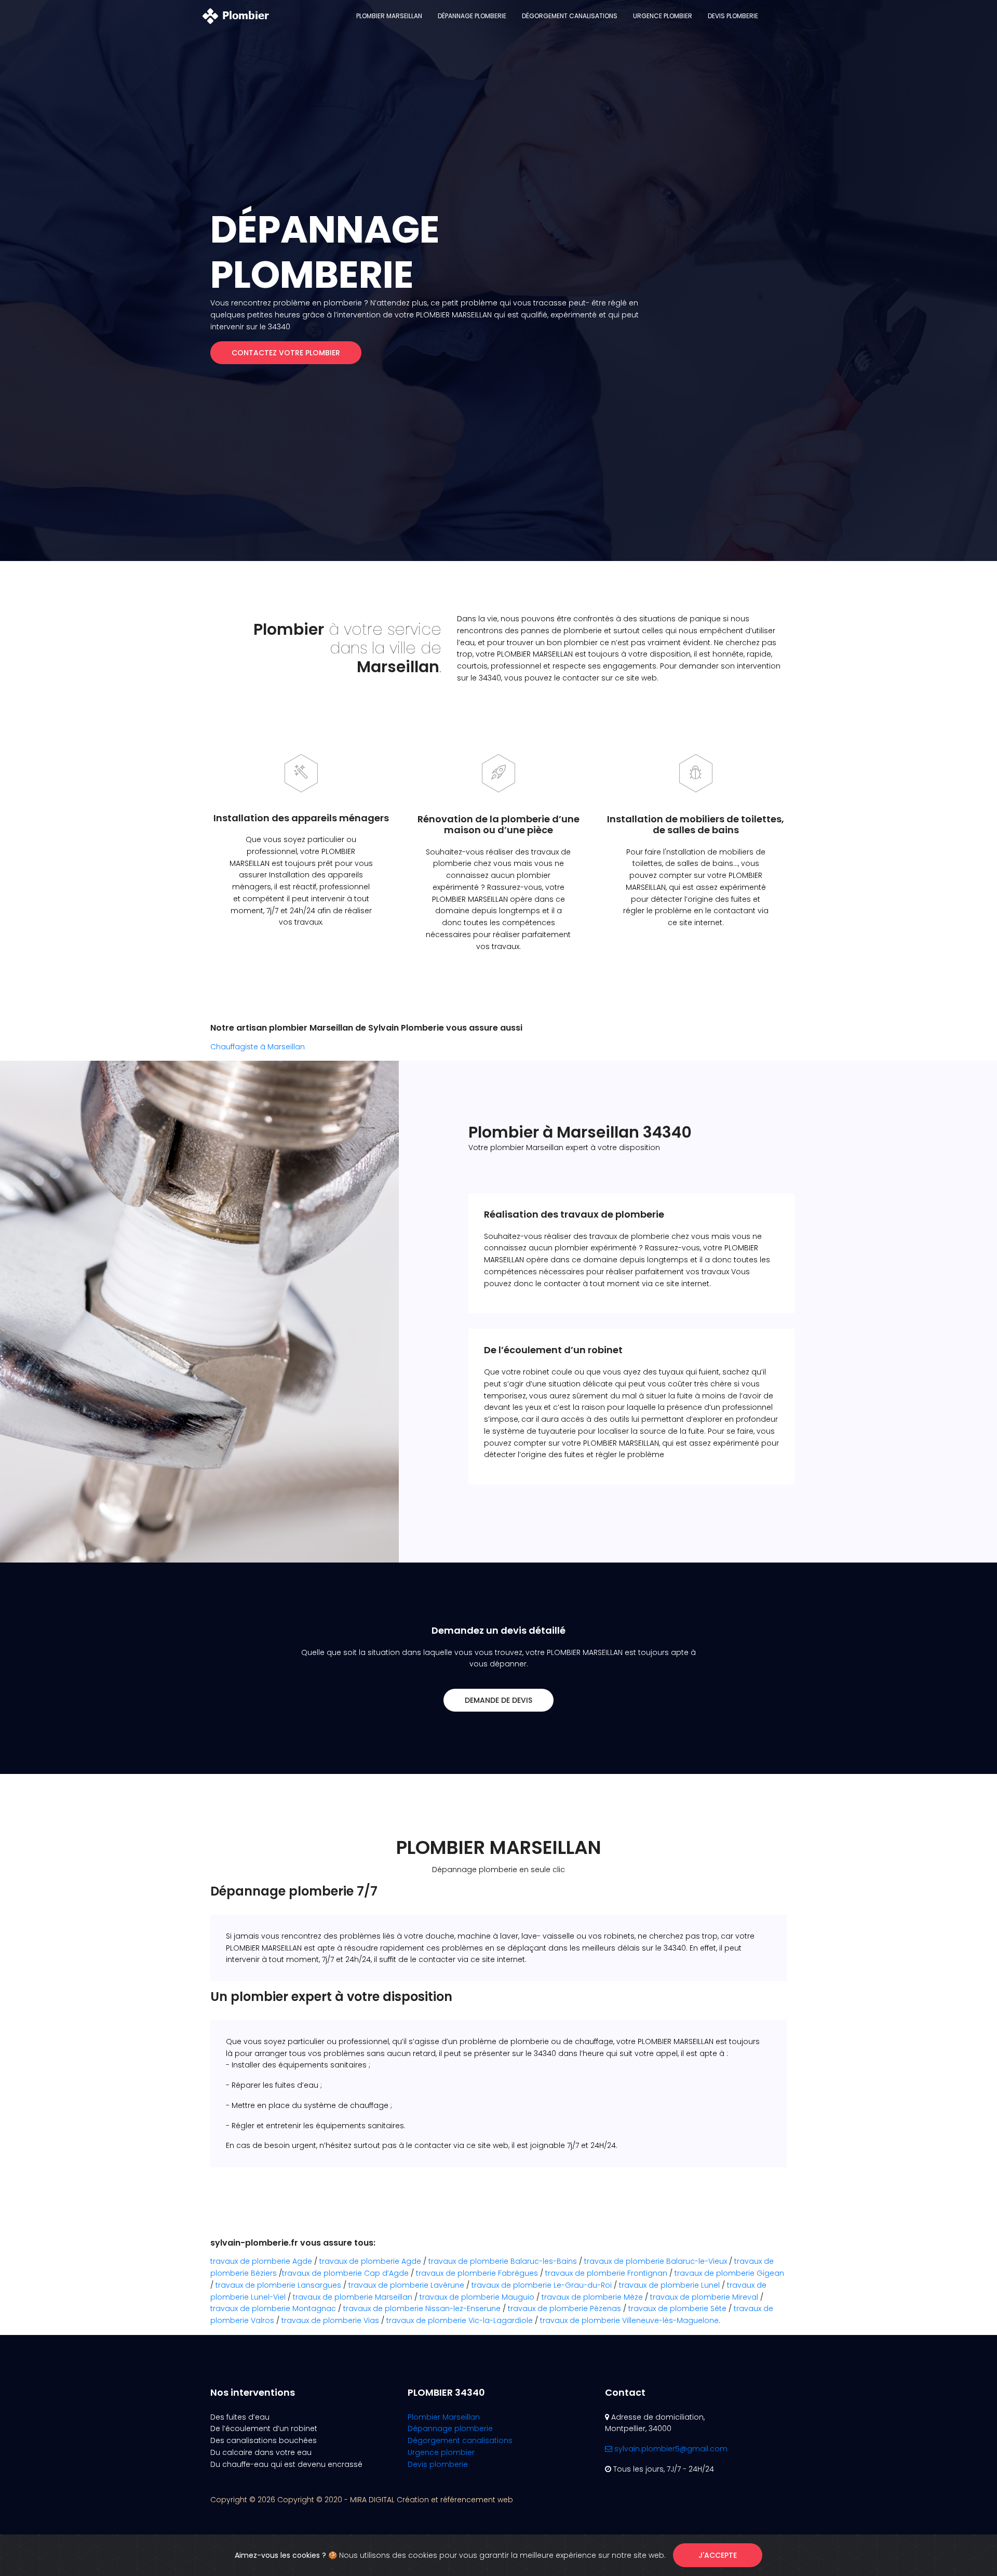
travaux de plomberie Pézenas (564, 2308)
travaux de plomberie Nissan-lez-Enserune (422, 2308)
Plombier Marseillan (389, 16)
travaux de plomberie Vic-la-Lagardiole (460, 2320)
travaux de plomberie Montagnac (273, 2308)
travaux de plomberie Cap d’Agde (345, 2273)
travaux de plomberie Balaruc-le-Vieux (656, 2261)
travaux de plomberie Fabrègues (477, 2273)
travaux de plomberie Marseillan (353, 2297)
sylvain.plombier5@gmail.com (670, 2449)
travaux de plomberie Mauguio (477, 2297)
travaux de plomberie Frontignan (606, 2273)
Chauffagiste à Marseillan (258, 1047)
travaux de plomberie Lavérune (406, 2285)
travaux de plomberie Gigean (729, 2273)
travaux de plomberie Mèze (592, 2297)
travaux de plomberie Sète (677, 2308)
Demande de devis (498, 1700)
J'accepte (718, 2555)
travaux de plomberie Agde (261, 2261)
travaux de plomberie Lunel (669, 2285)
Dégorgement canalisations (570, 16)
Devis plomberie (733, 16)
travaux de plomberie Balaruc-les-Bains (503, 2261)
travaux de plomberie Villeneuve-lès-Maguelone (629, 2320)
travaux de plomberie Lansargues (278, 2285)
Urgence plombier (663, 16)
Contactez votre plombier (286, 353)
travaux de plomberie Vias (330, 2320)
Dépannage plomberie (472, 16)
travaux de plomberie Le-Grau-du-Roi (542, 2285)
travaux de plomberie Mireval (704, 2297)
